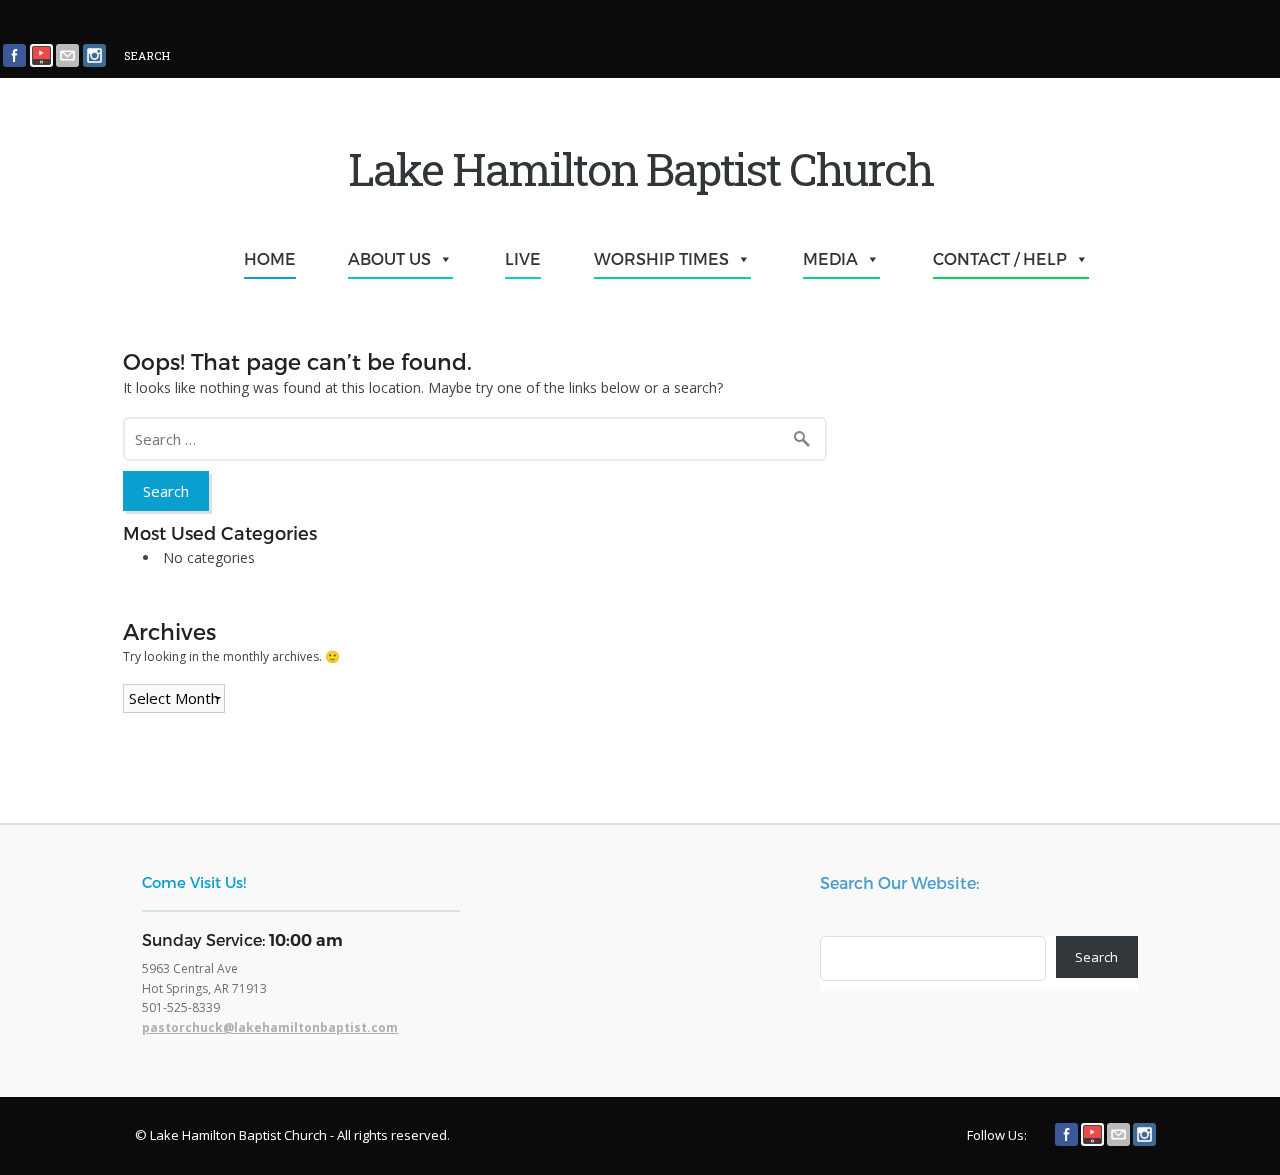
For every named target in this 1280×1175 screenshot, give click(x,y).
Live (523, 258)
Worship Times (661, 258)
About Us (389, 258)
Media (830, 258)
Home (270, 258)
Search (1096, 957)
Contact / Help (1000, 258)
